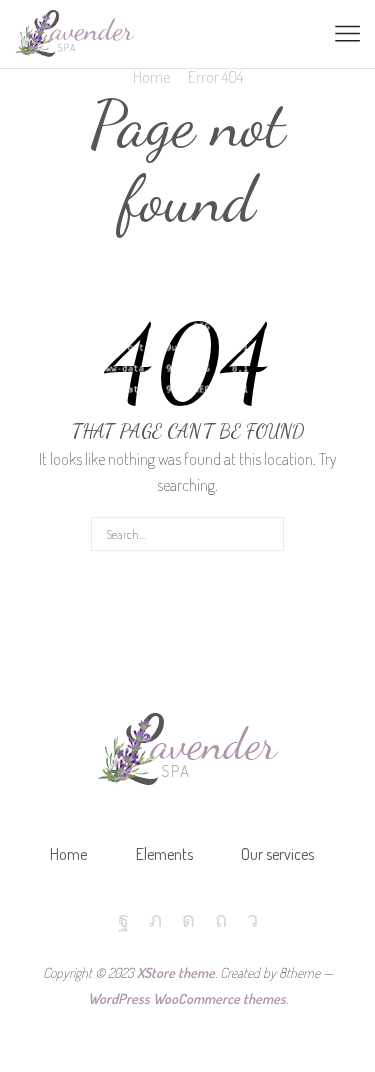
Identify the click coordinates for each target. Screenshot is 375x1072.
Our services (277, 854)
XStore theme (176, 972)
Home (151, 77)
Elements (164, 854)
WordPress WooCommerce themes (187, 998)
